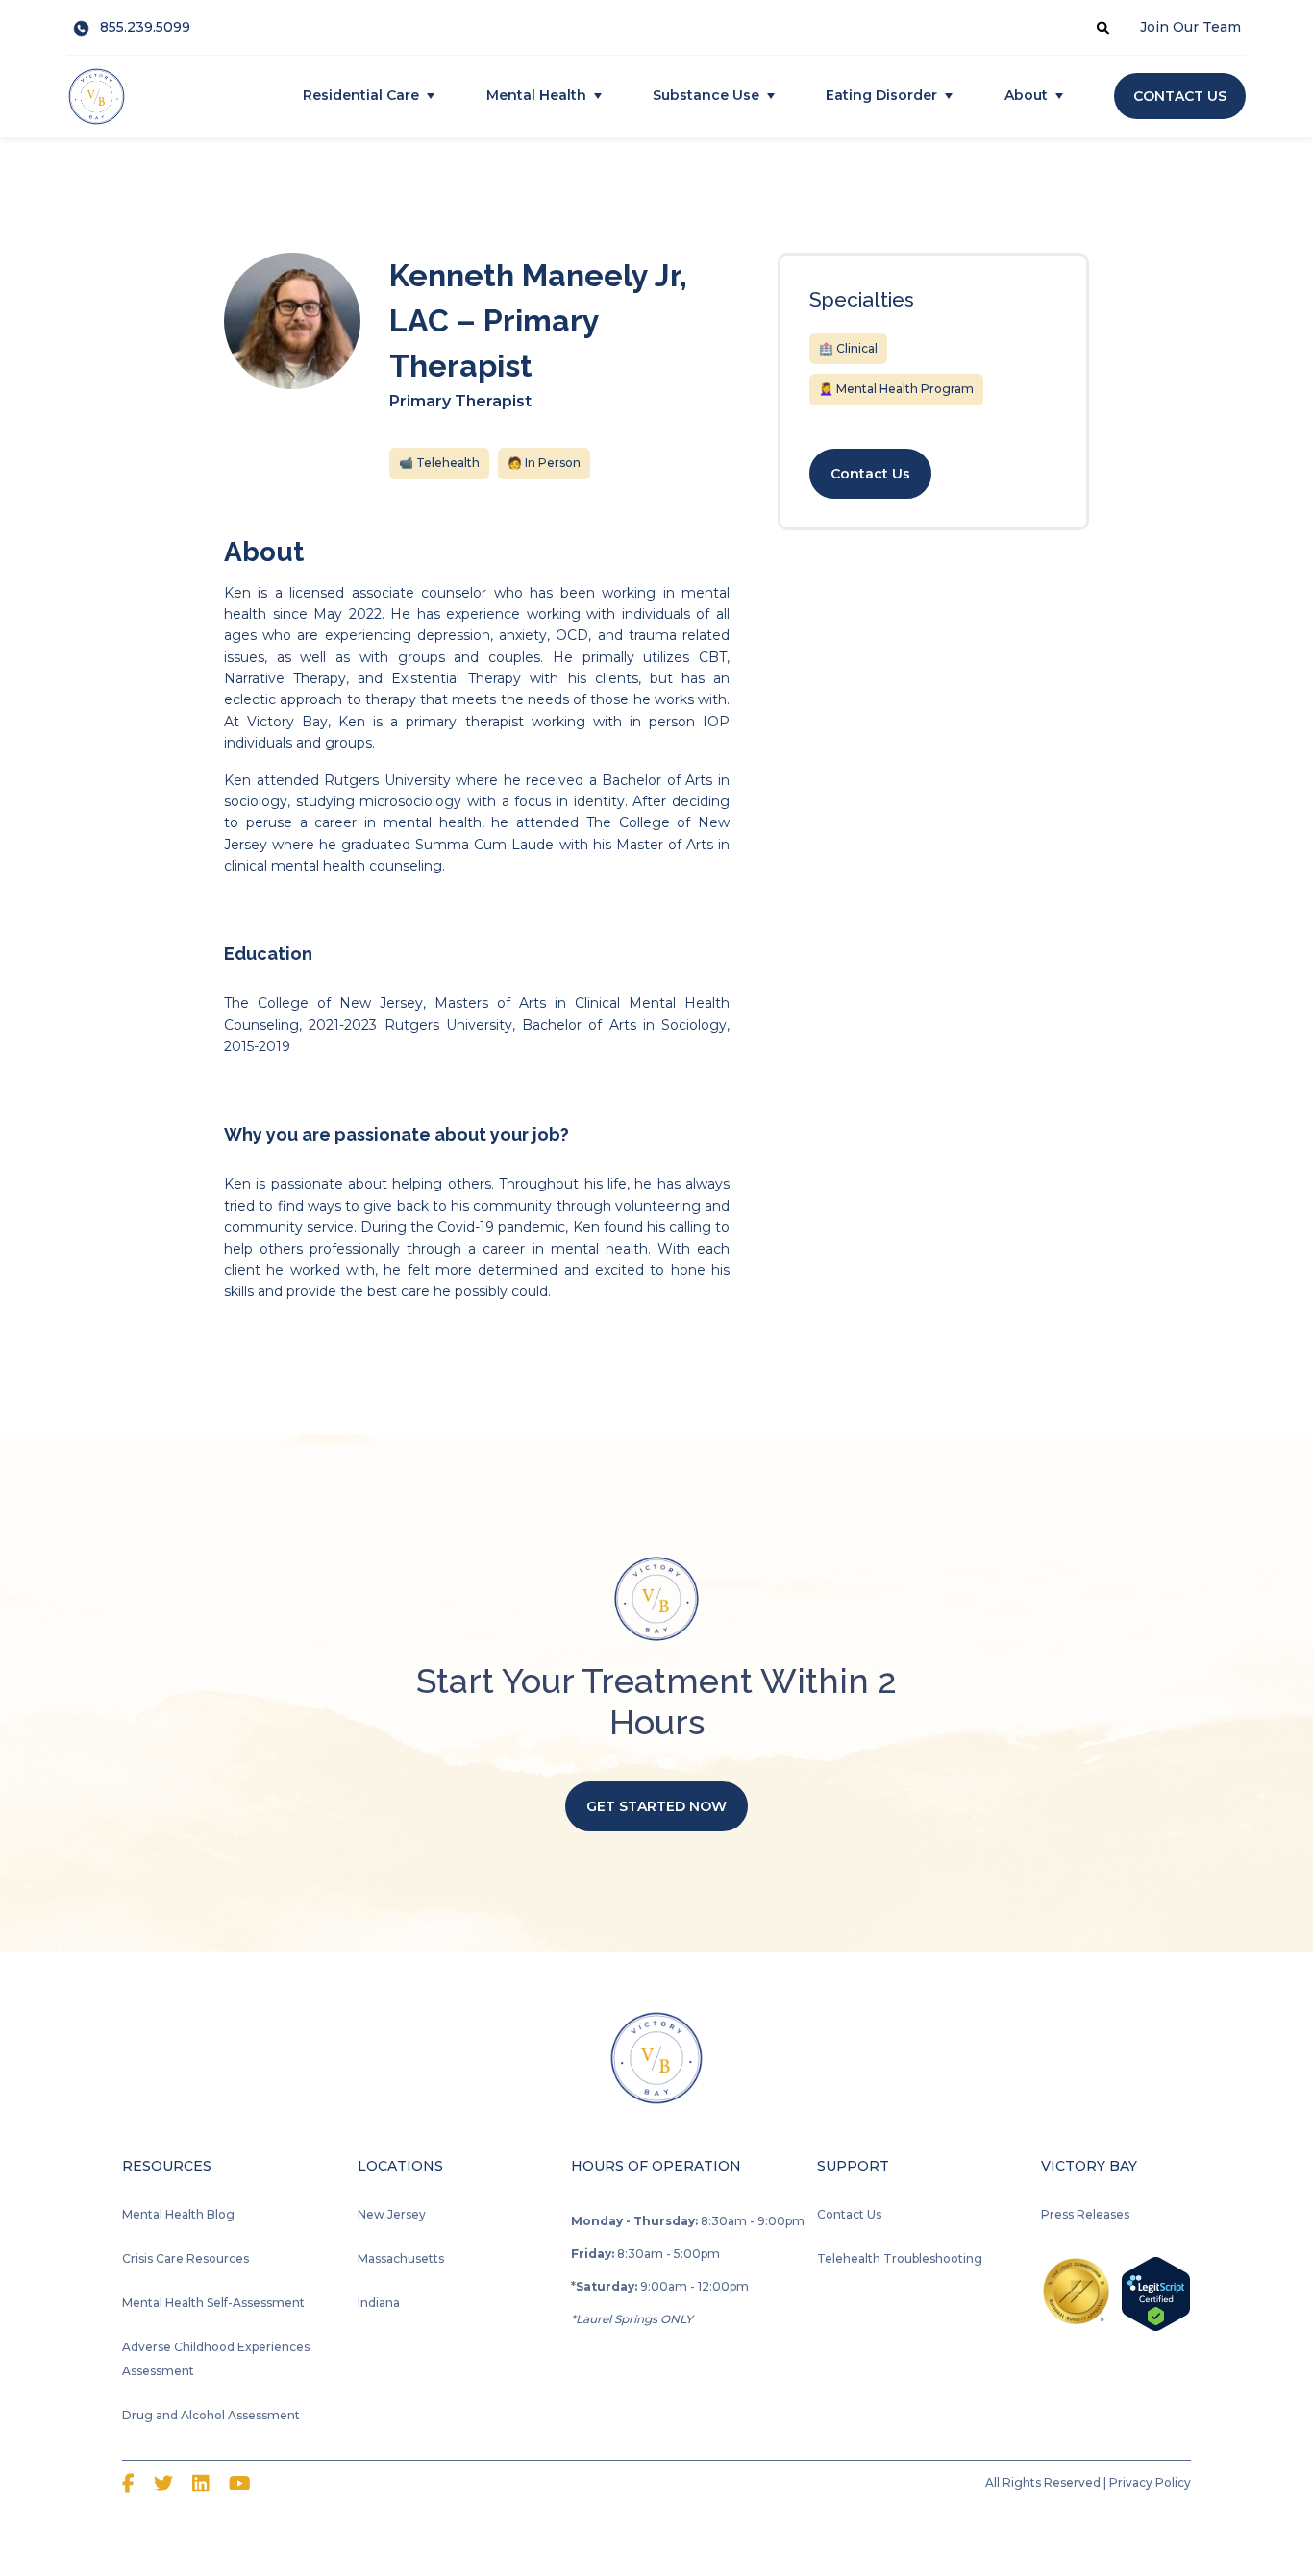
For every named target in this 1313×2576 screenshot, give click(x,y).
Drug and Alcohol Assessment (211, 2415)
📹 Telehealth (439, 463)
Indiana (379, 2303)
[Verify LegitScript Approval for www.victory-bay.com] (1156, 2293)
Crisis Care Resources (186, 2258)
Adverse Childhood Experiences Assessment (216, 2359)
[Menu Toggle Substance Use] (771, 96)
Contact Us (849, 2214)
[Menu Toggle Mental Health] (598, 96)
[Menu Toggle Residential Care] (431, 96)
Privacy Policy (1150, 2482)
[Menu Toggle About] (1059, 96)
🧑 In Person (544, 463)
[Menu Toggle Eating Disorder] (949, 96)
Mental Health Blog (178, 2214)
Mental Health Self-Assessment (213, 2303)
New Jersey (392, 2214)
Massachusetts (401, 2258)
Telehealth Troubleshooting (900, 2258)
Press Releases (1085, 2214)
